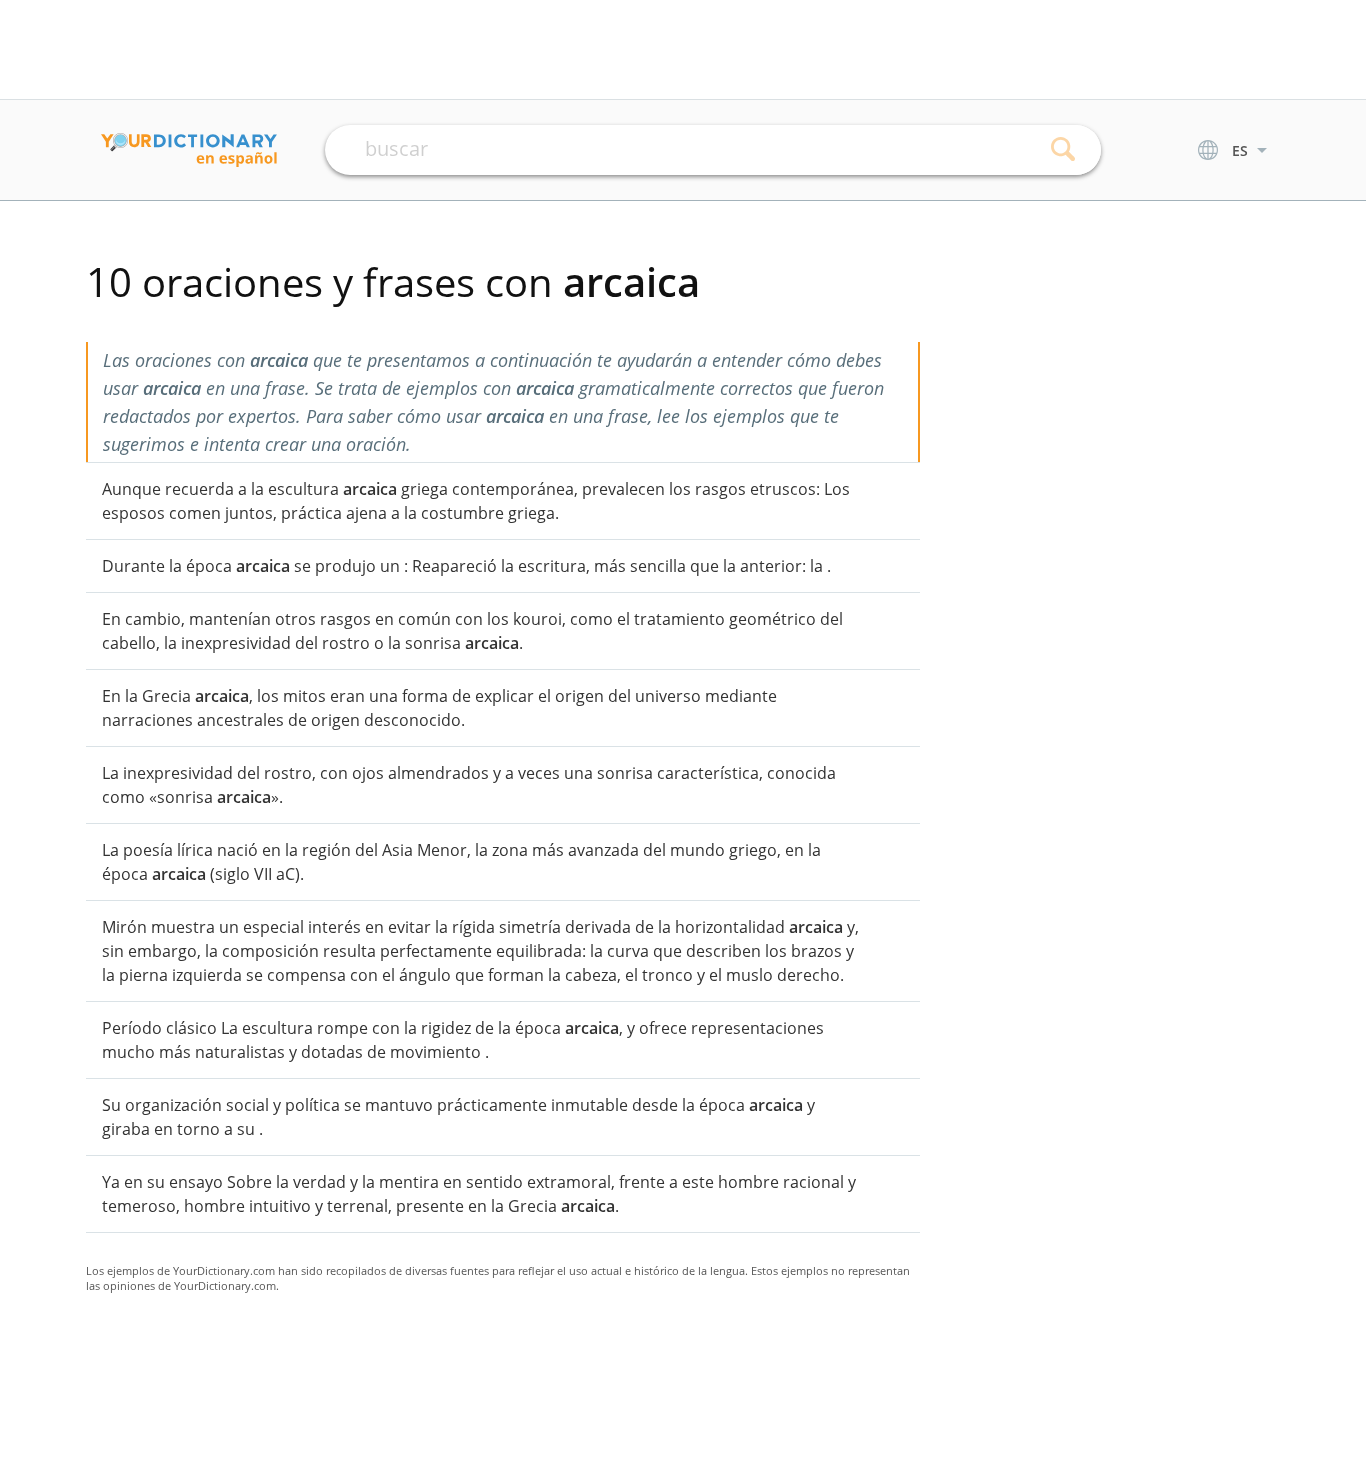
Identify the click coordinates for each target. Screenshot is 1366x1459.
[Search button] (1063, 150)
